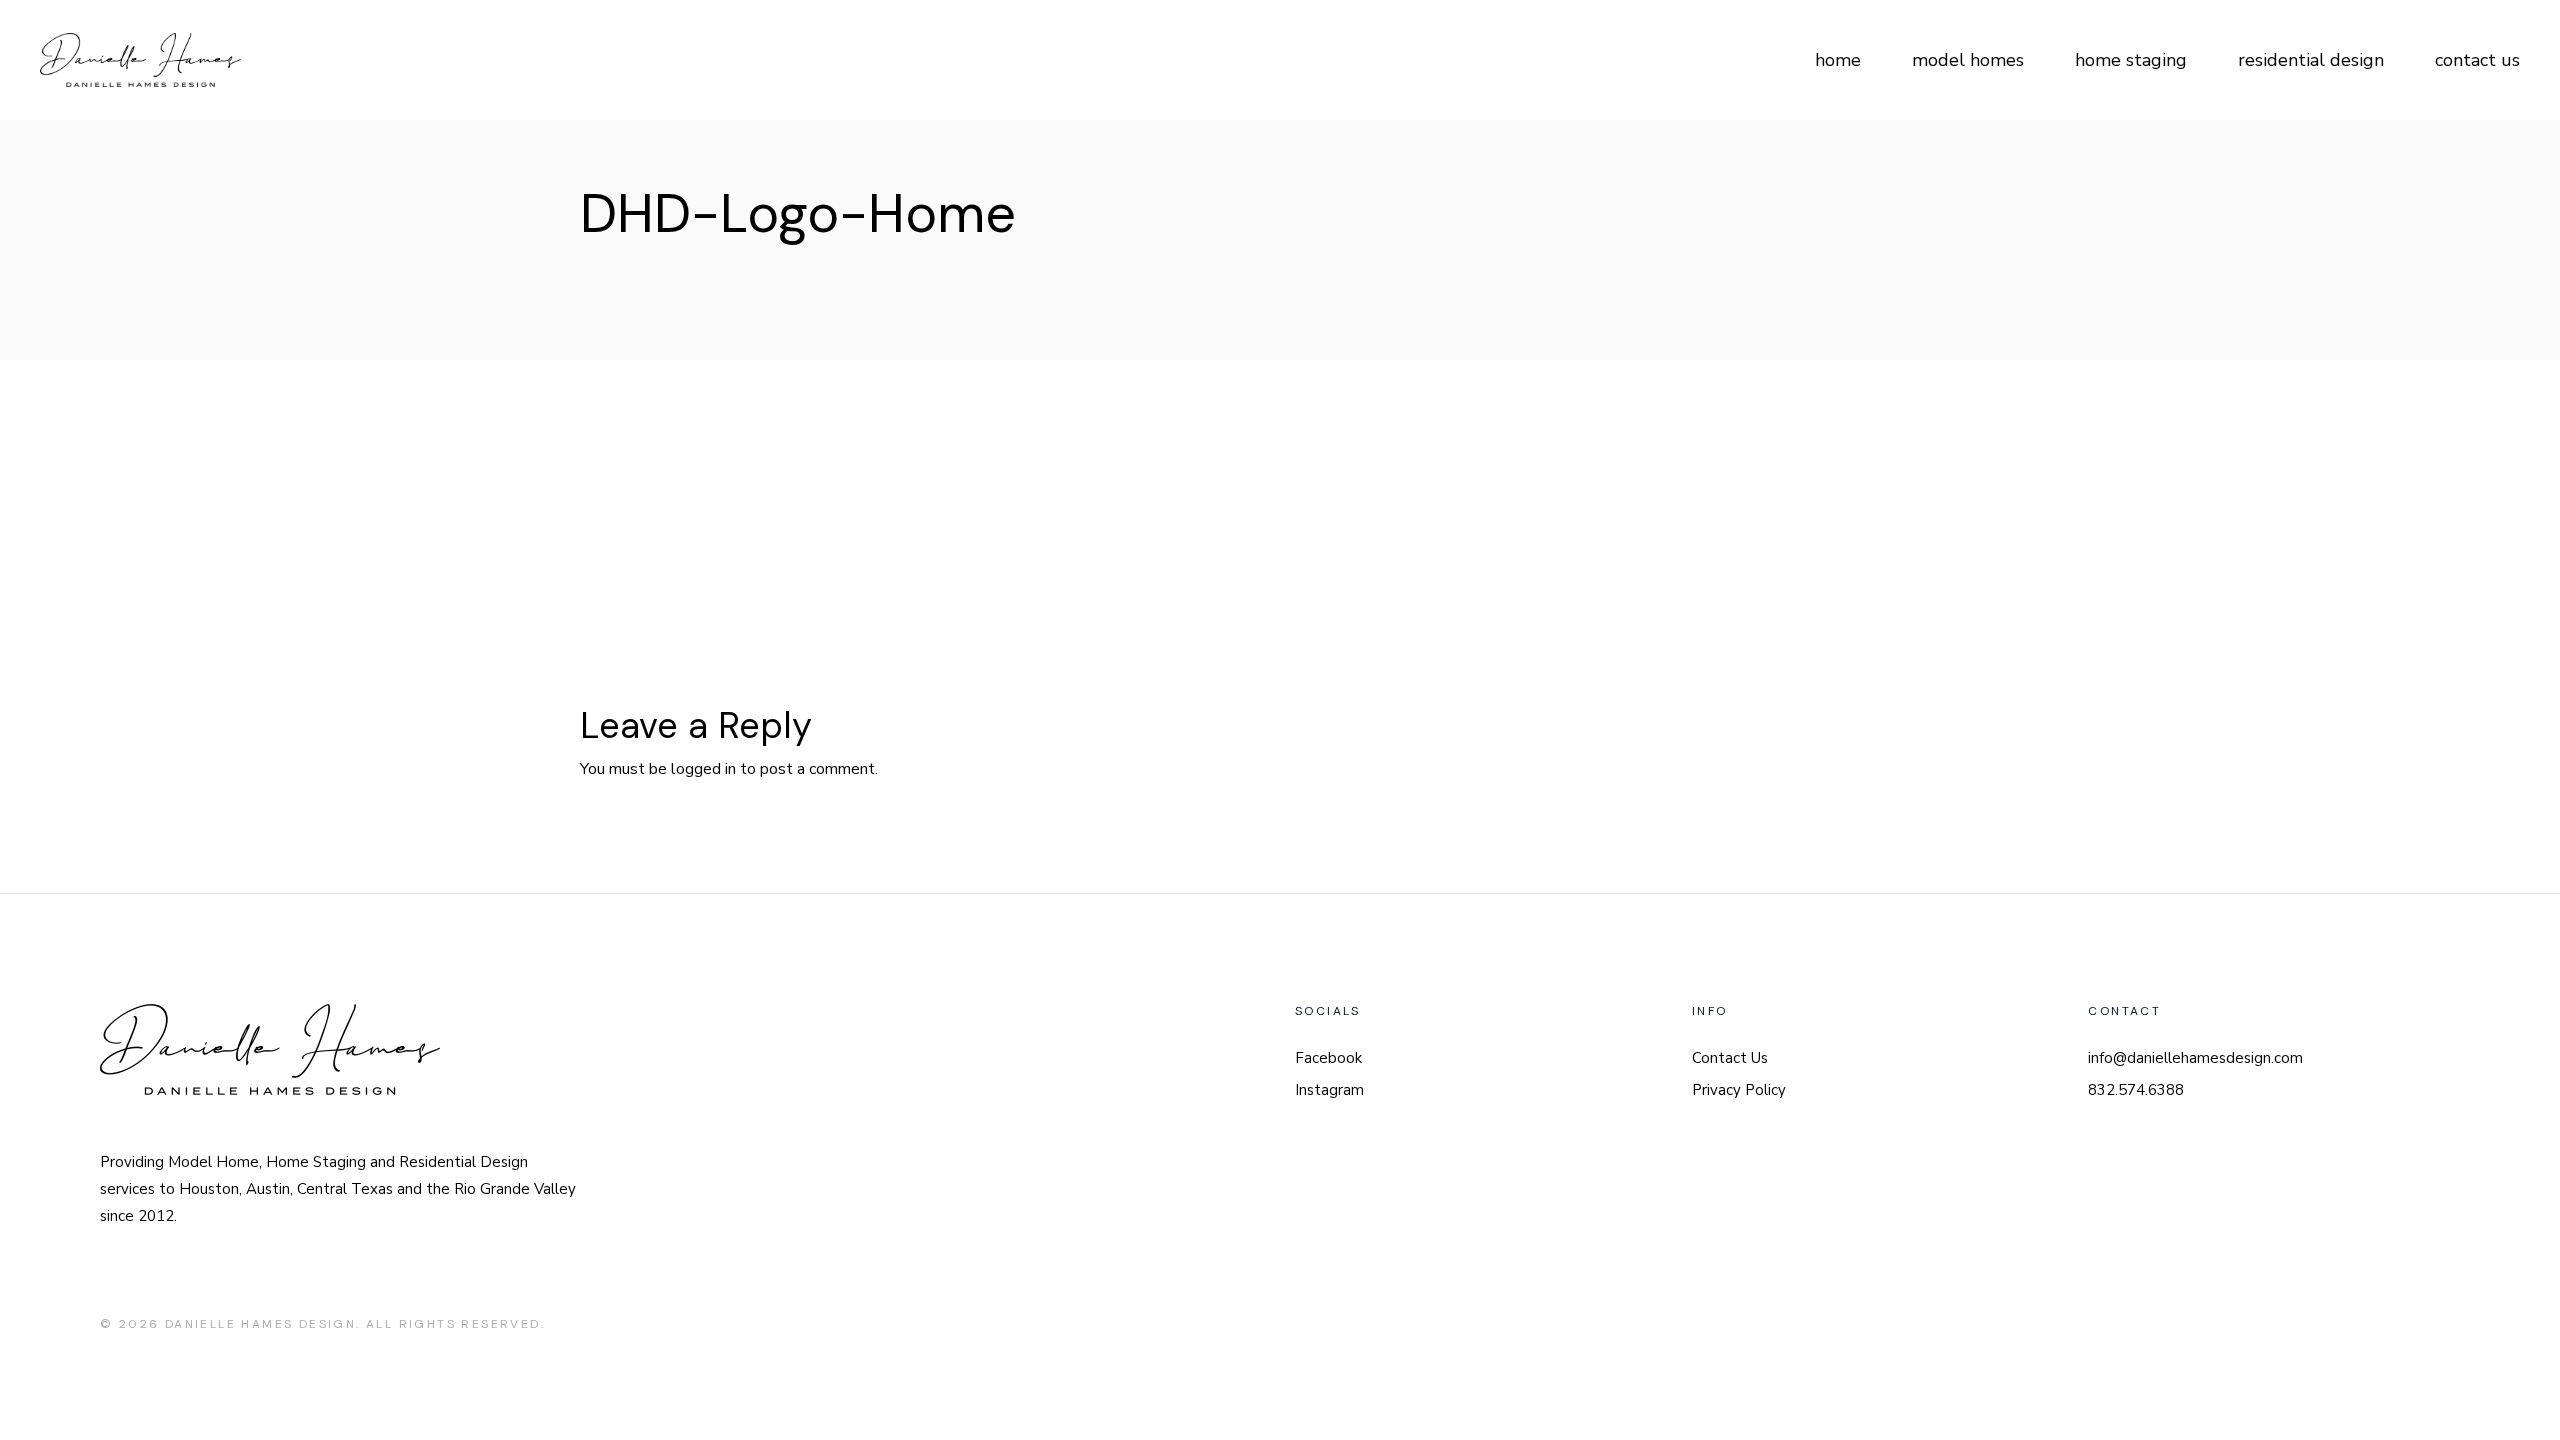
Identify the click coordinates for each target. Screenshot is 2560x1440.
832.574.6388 (2136, 1090)
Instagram (1329, 1090)
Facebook (1328, 1058)
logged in (703, 769)
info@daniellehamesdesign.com (2195, 1058)
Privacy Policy (1739, 1090)
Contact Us (1730, 1058)
